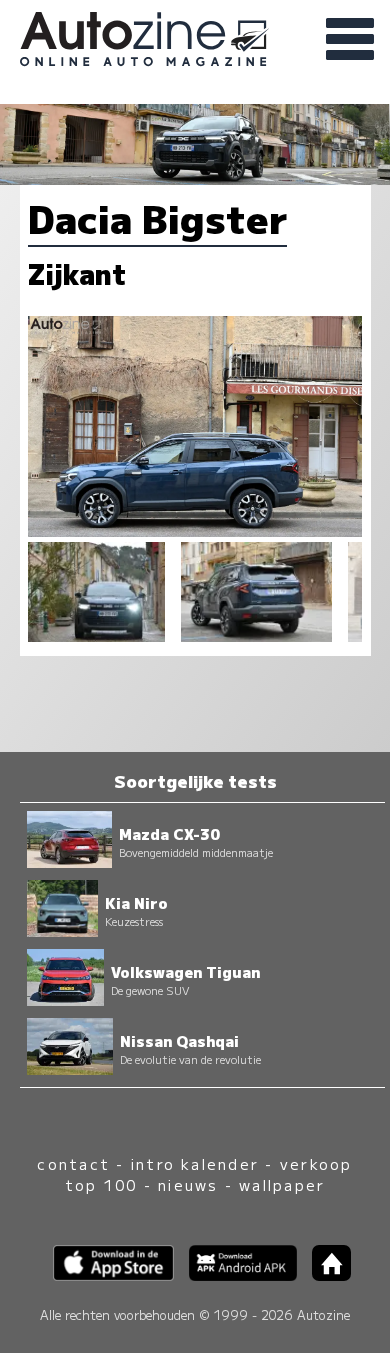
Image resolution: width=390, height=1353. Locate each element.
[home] (324, 1274)
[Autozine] (195, 36)
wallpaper (282, 1184)
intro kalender (195, 1163)
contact (73, 1163)
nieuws (188, 1184)
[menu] (350, 40)
